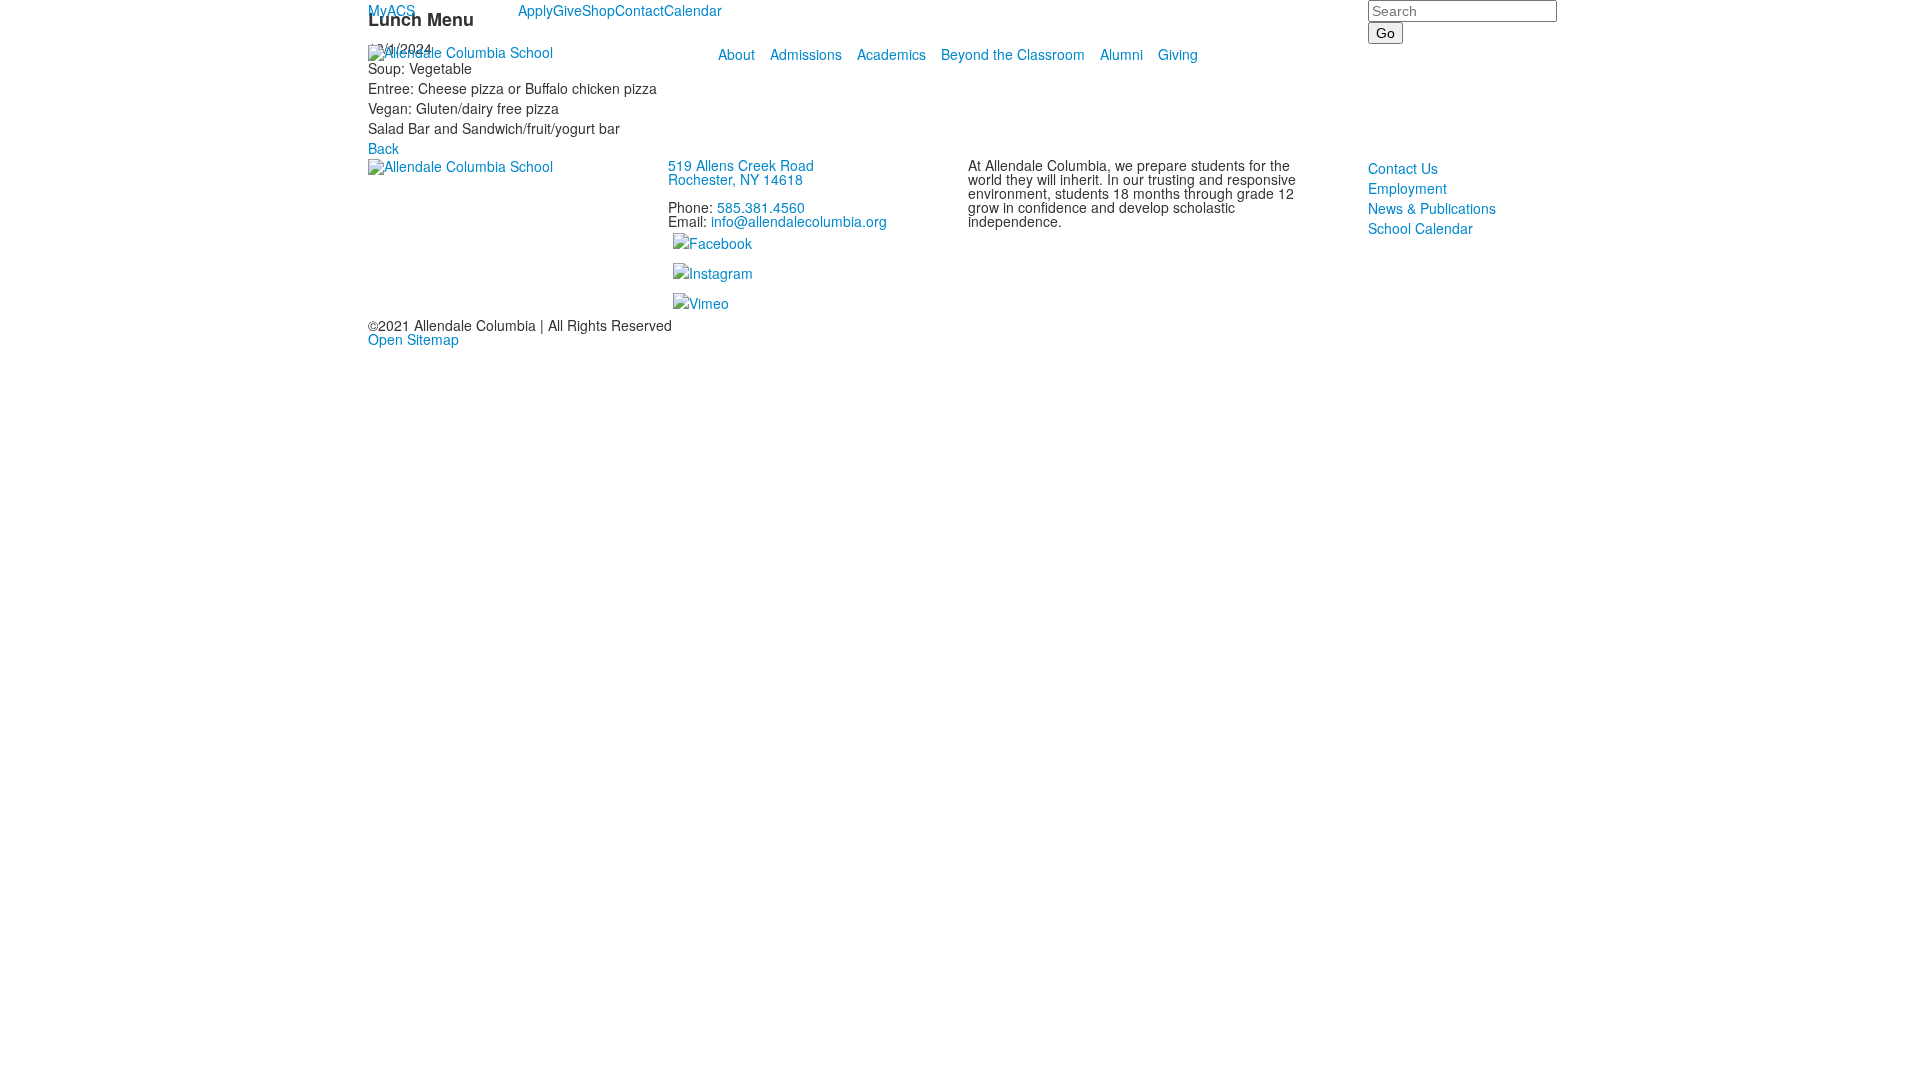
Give (567, 10)
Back (383, 148)
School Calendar (1420, 228)
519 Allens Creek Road (741, 165)
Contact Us (1403, 168)
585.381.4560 (761, 207)
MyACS (391, 10)
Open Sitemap (413, 339)
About (736, 54)
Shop (598, 10)
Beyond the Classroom (1013, 54)
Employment (1407, 188)
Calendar (693, 10)
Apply (535, 10)
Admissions (806, 54)
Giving (1178, 54)
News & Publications (1432, 208)
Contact (639, 10)
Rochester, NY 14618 (735, 179)
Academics (891, 54)
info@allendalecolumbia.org (799, 221)
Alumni (1121, 54)
